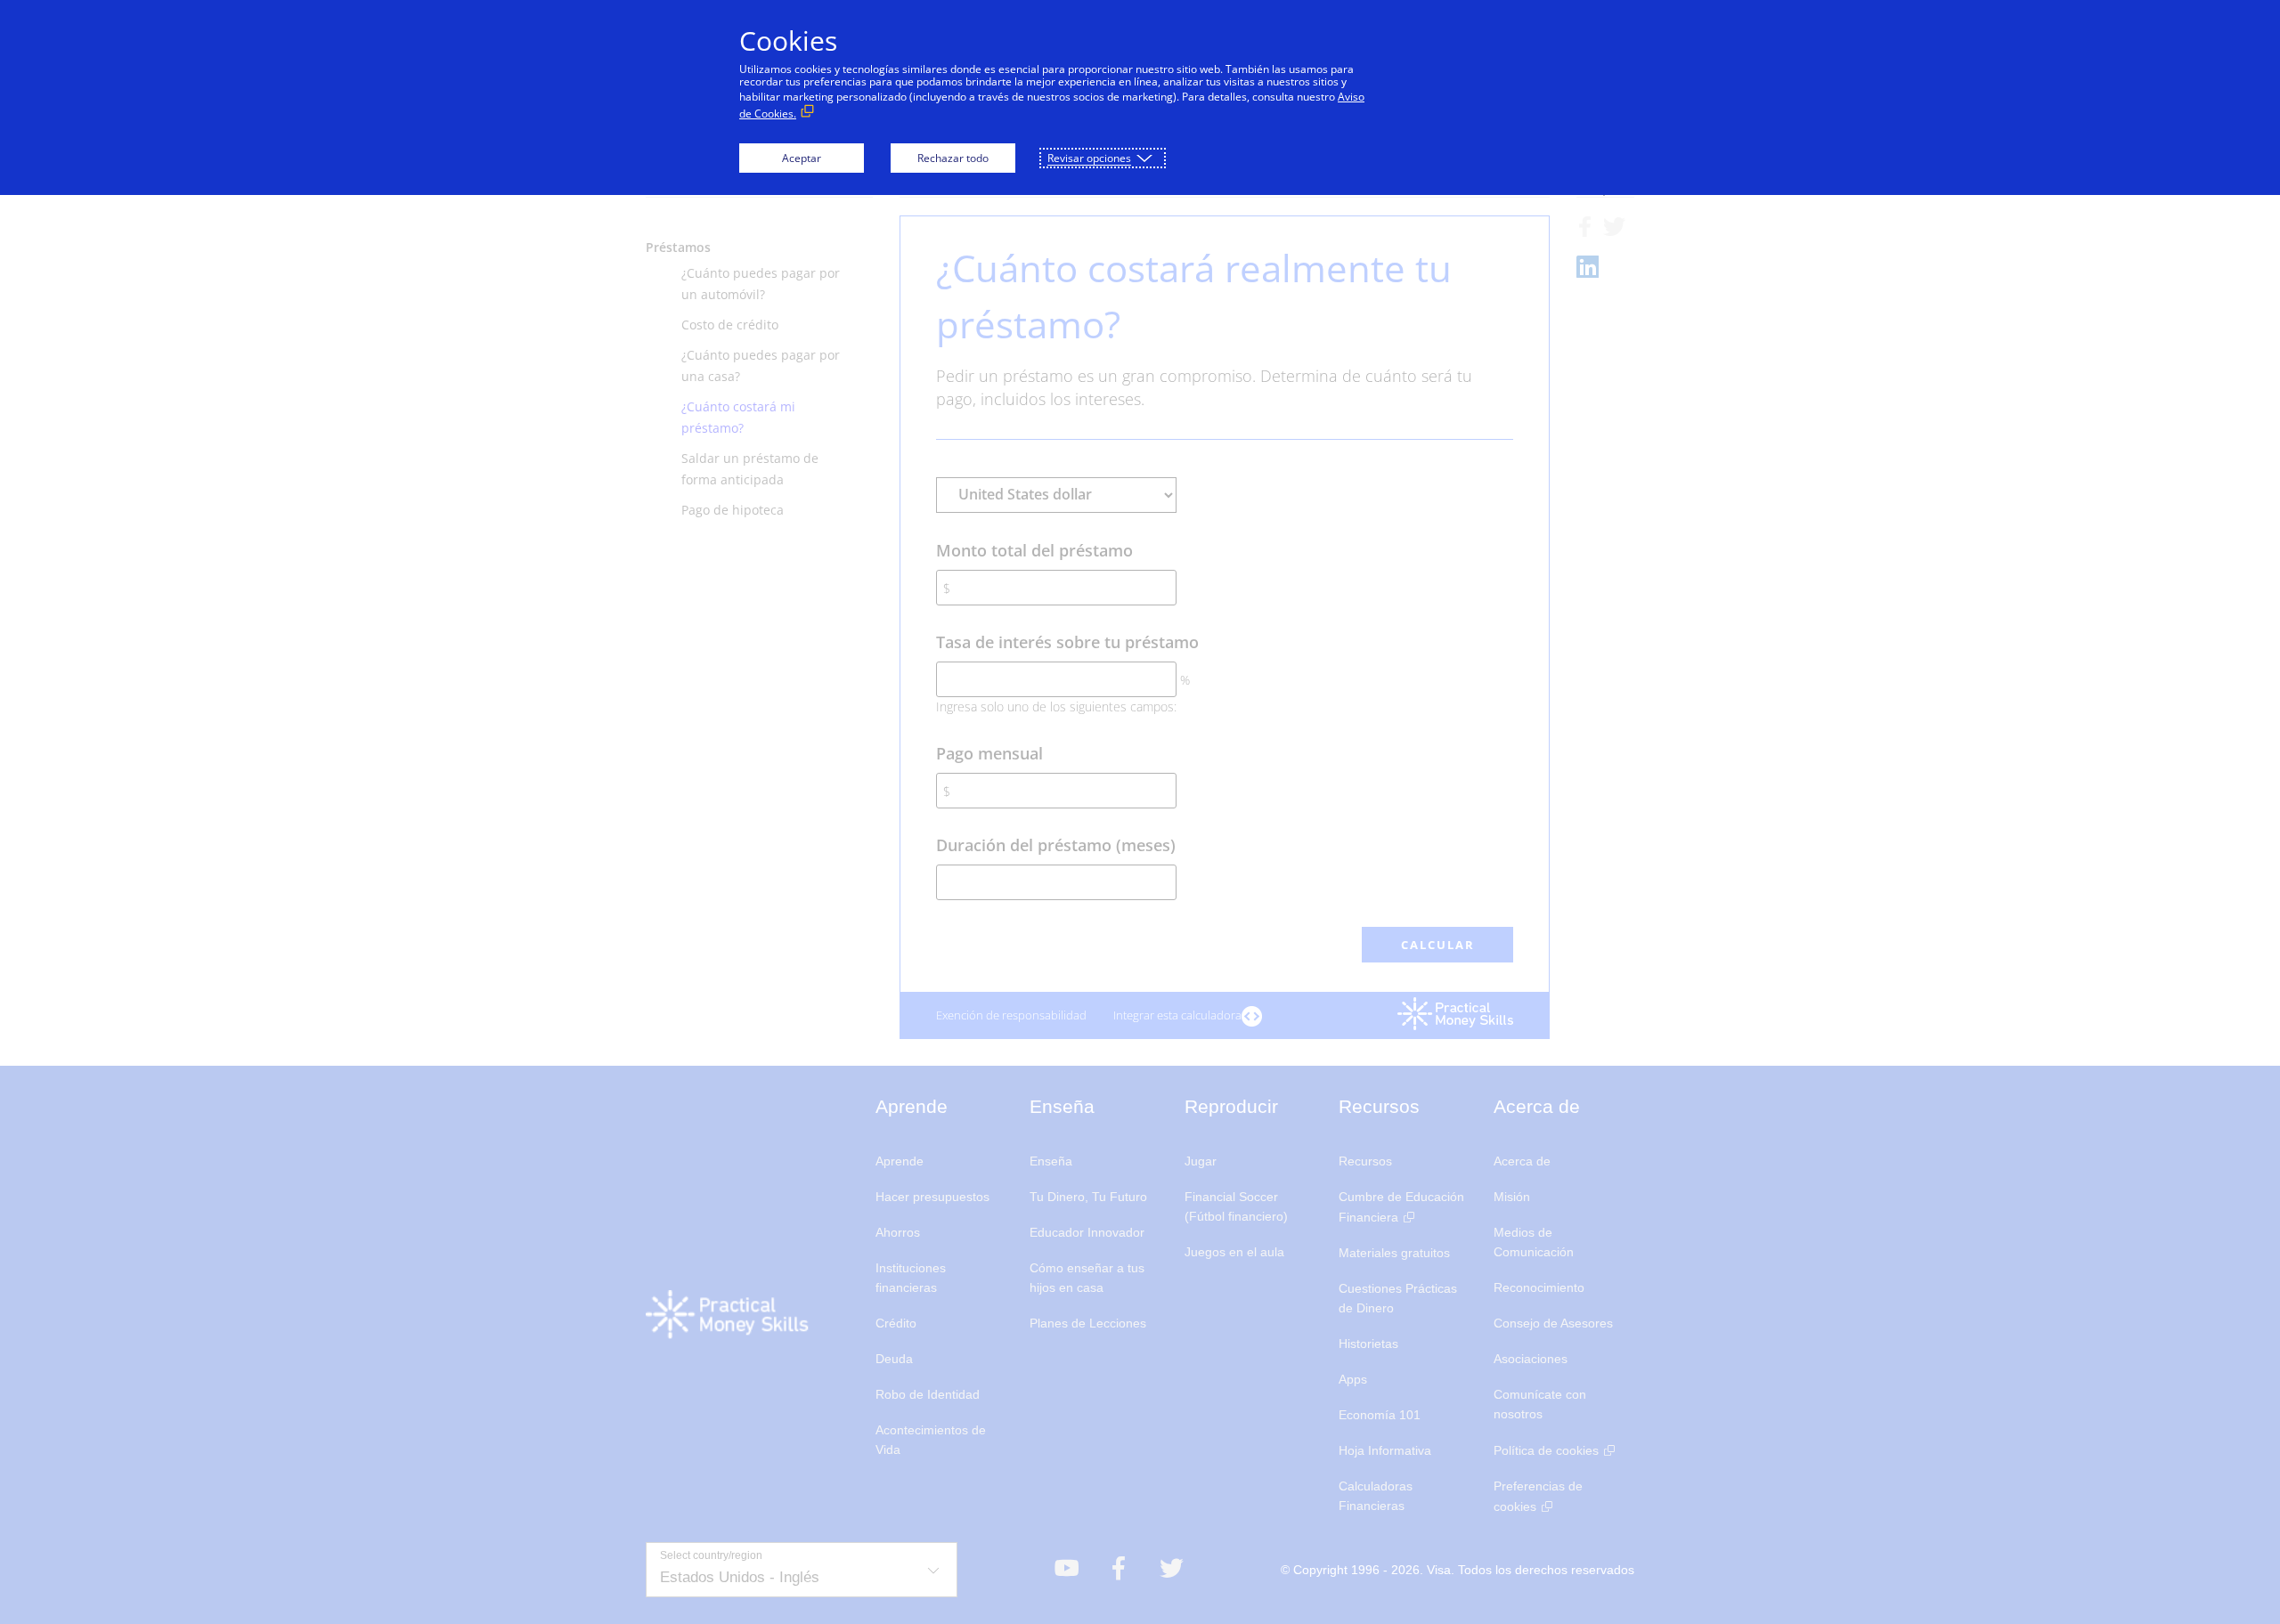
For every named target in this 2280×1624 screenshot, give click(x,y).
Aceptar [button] (802, 158)
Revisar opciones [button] (1089, 158)
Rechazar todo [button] (953, 158)
